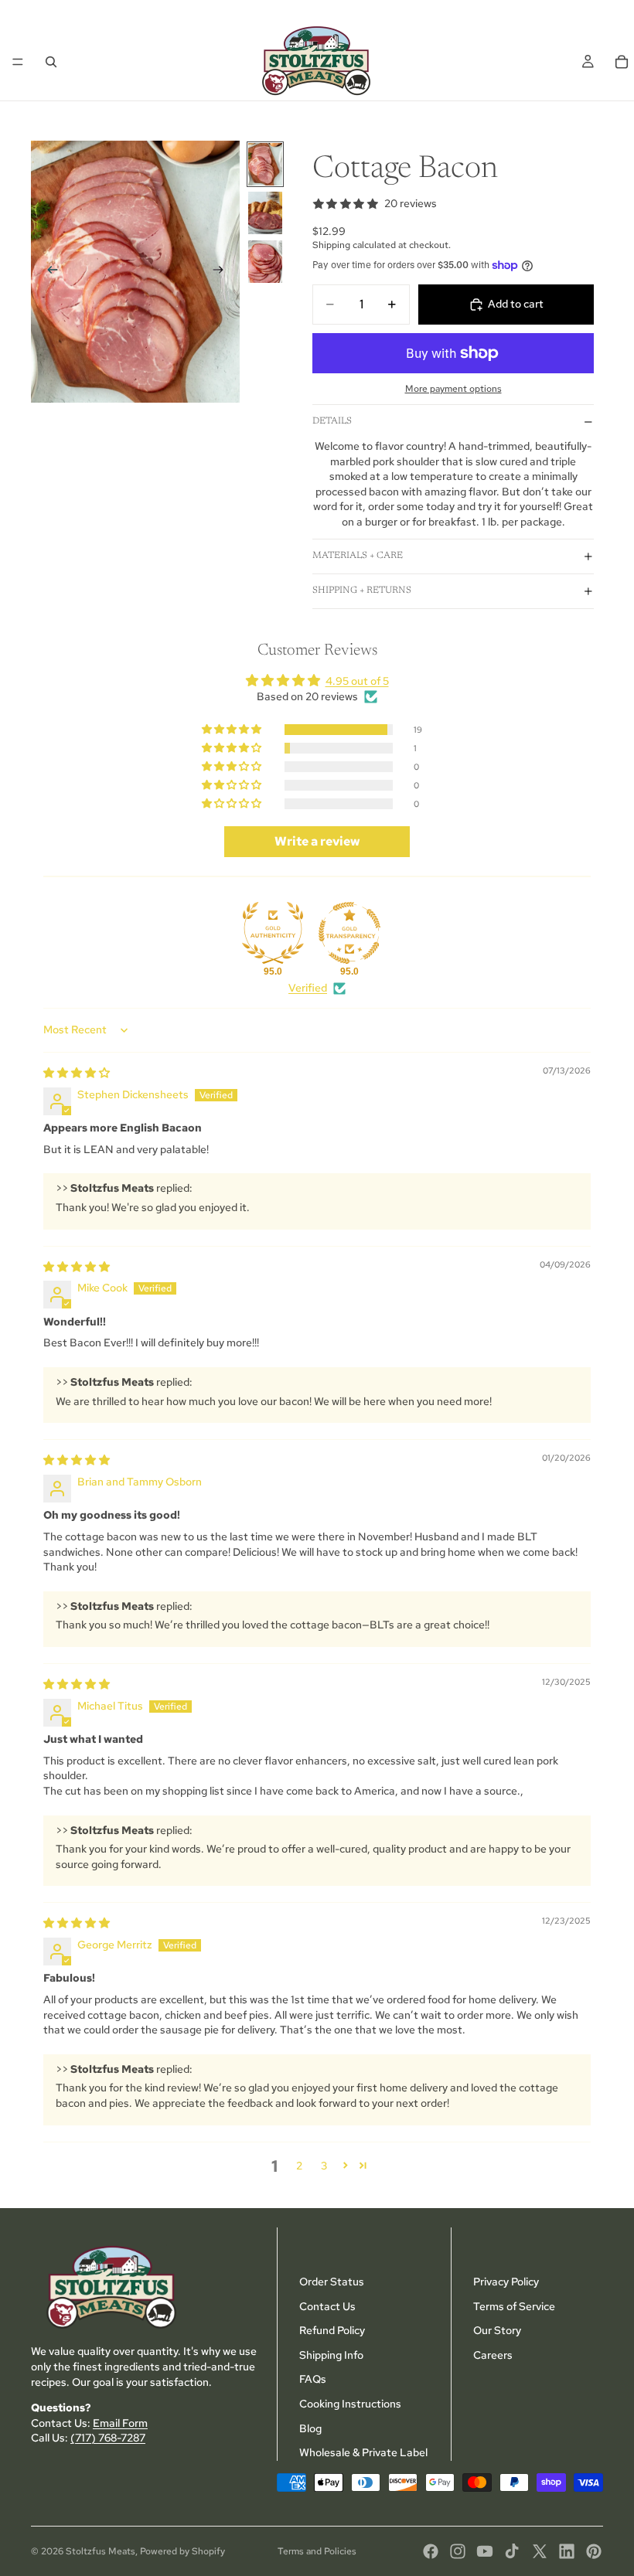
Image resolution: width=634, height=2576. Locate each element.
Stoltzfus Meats (101, 2551)
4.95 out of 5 (357, 681)
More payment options (453, 389)
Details (332, 421)
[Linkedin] (567, 2551)
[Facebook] (431, 2551)
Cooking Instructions (350, 2404)
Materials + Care (358, 556)
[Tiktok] (512, 2551)
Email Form (120, 2422)
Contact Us (327, 2305)
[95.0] (273, 933)
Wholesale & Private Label (363, 2452)
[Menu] (18, 62)
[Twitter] (540, 2551)
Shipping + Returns (362, 590)
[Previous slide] (48, 271)
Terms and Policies (317, 2551)
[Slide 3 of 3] (265, 262)
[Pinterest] (594, 2551)
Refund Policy (332, 2330)
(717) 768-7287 (108, 2438)
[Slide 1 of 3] (265, 164)
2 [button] (299, 2166)
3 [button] (324, 2166)
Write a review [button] (317, 841)
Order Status (332, 2282)
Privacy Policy (506, 2282)
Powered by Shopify (182, 2551)
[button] (233, 730)
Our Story (497, 2330)
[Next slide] (223, 271)
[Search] (51, 62)
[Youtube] (485, 2551)
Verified (308, 988)
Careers (493, 2354)
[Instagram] (458, 2551)
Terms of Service (514, 2305)
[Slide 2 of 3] (265, 213)
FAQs (313, 2379)
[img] (77, 1073)
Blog (310, 2428)
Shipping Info (331, 2354)
